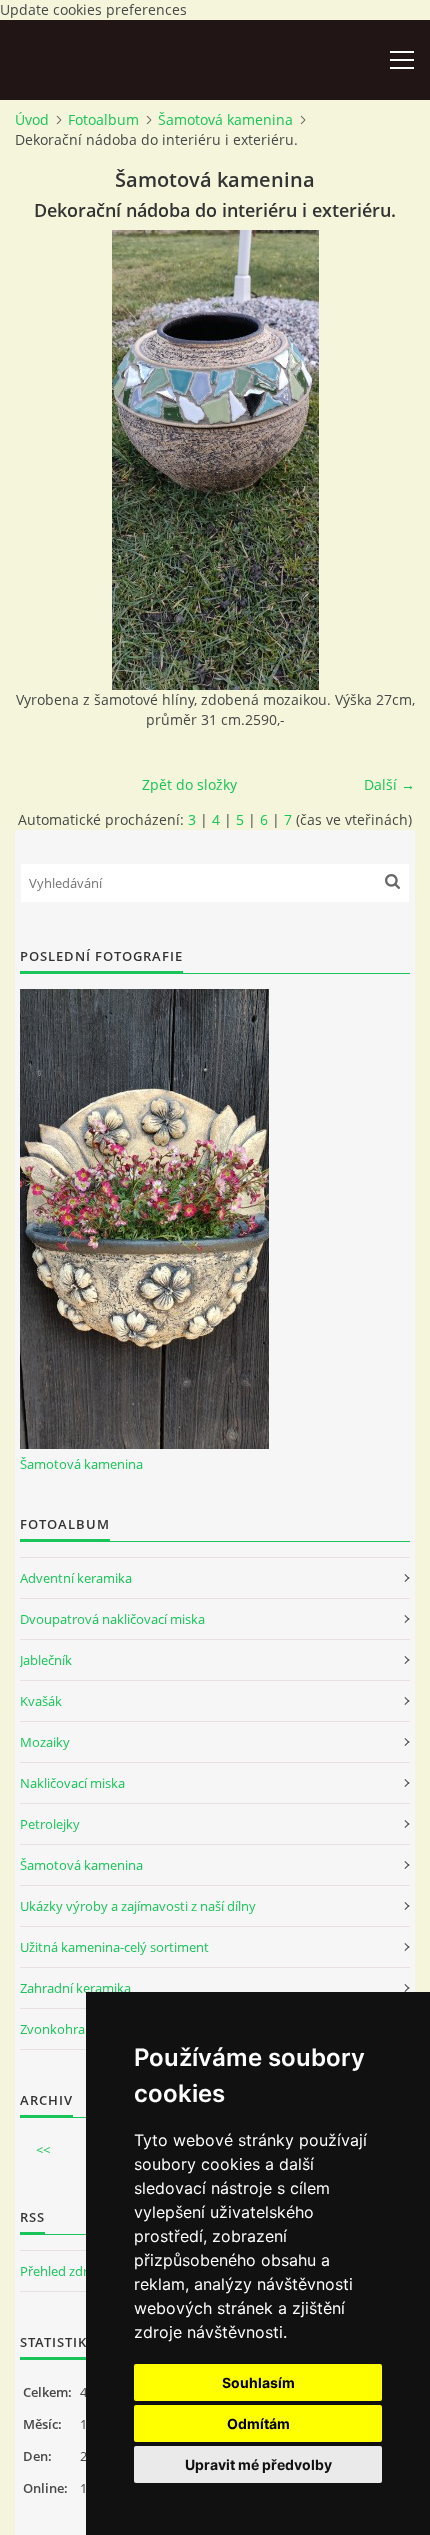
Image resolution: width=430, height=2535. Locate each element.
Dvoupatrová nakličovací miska (112, 1619)
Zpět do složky (189, 784)
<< (43, 2150)
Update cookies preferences (93, 9)
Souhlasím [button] (258, 2382)
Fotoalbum (103, 119)
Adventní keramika (76, 1578)
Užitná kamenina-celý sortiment (114, 1947)
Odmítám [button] (258, 2423)
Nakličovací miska (72, 1783)
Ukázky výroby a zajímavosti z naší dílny (138, 1906)
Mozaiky (45, 1742)
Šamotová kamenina (225, 119)
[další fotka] (382, 460)
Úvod (32, 119)
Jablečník (46, 1660)
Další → (389, 784)
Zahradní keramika (75, 1988)
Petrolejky (50, 1824)
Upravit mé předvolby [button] (258, 2464)
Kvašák (41, 1701)
